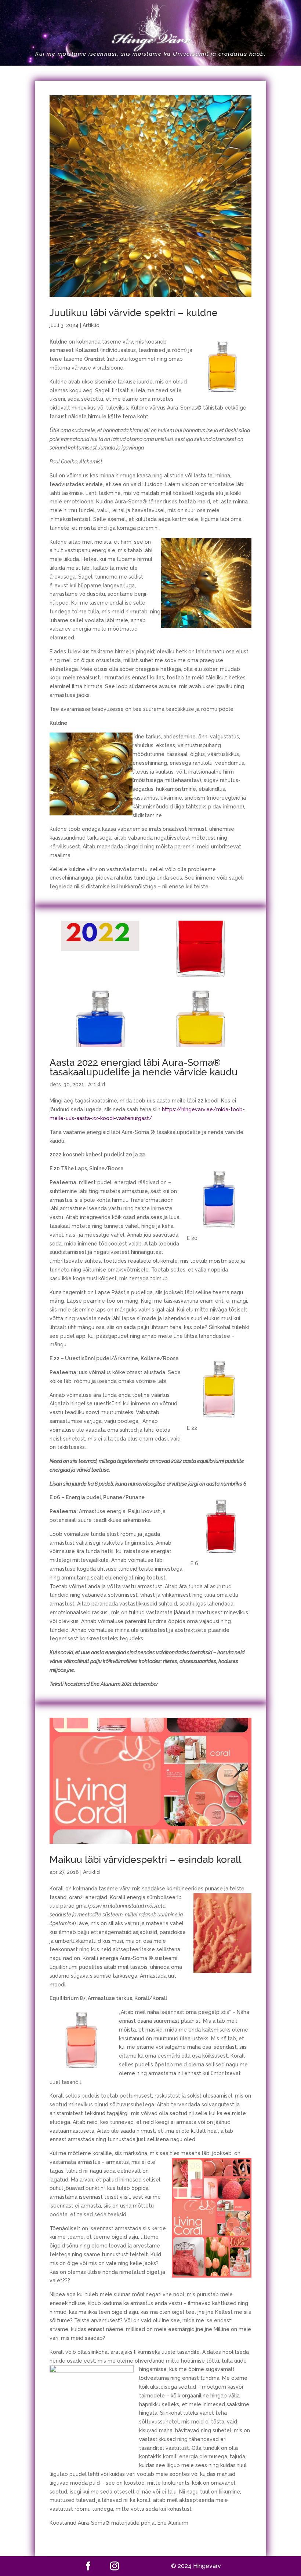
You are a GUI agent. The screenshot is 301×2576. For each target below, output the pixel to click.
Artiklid (91, 325)
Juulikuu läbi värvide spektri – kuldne (134, 313)
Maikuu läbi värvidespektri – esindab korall (146, 1860)
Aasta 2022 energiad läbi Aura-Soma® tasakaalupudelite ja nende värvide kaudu (144, 1067)
